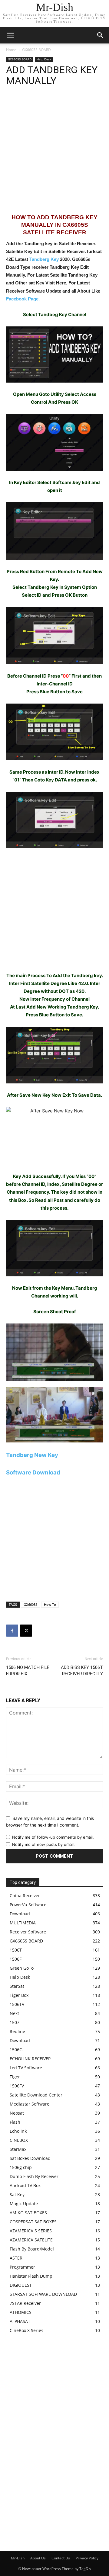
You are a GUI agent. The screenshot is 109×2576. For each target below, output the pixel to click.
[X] (26, 1631)
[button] (101, 35)
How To (50, 1604)
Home (11, 50)
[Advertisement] (54, 153)
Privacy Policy (87, 2558)
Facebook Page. (23, 299)
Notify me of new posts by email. (43, 1844)
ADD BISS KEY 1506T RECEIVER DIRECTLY (82, 1671)
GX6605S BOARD (36, 50)
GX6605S (30, 1604)
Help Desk (44, 59)
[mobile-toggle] (10, 35)
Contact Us (61, 2558)
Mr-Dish (18, 2558)
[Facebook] (12, 1631)
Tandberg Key (44, 259)
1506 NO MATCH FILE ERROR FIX (28, 1671)
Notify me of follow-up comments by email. (53, 1837)
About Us (38, 2558)
